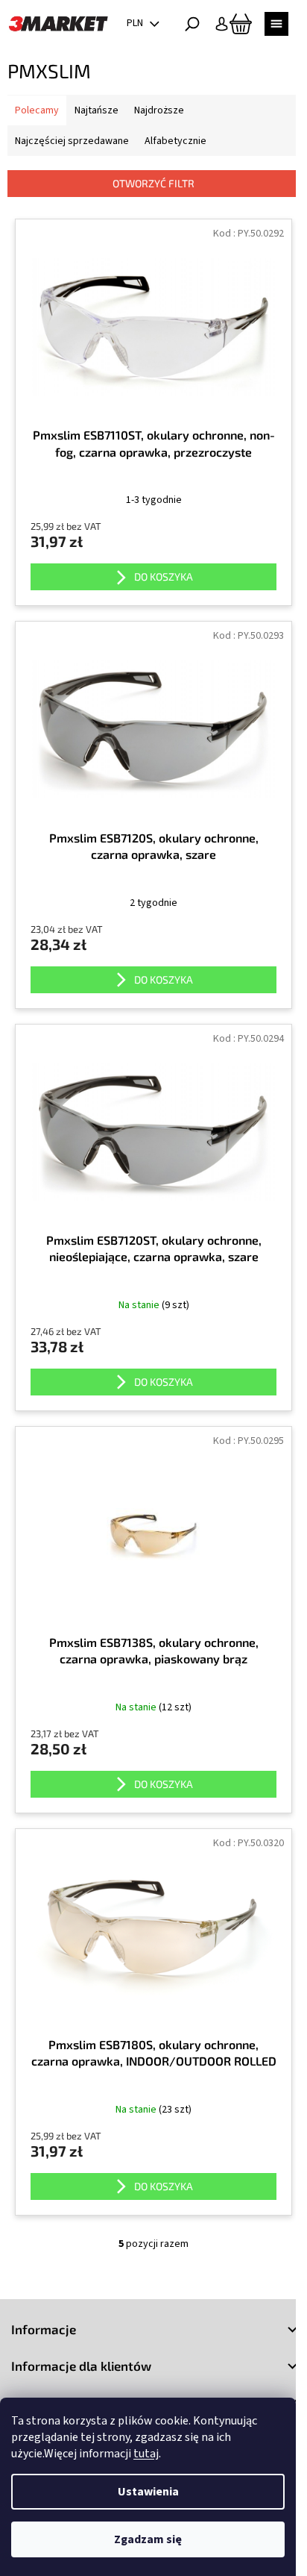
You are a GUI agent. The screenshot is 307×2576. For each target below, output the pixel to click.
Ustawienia (148, 2492)
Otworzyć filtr (153, 183)
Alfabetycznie (175, 141)
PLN (136, 23)
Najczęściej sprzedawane (72, 141)
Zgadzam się (148, 2539)
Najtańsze (96, 110)
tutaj (146, 2454)
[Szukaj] (192, 24)
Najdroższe (159, 110)
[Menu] (276, 24)
